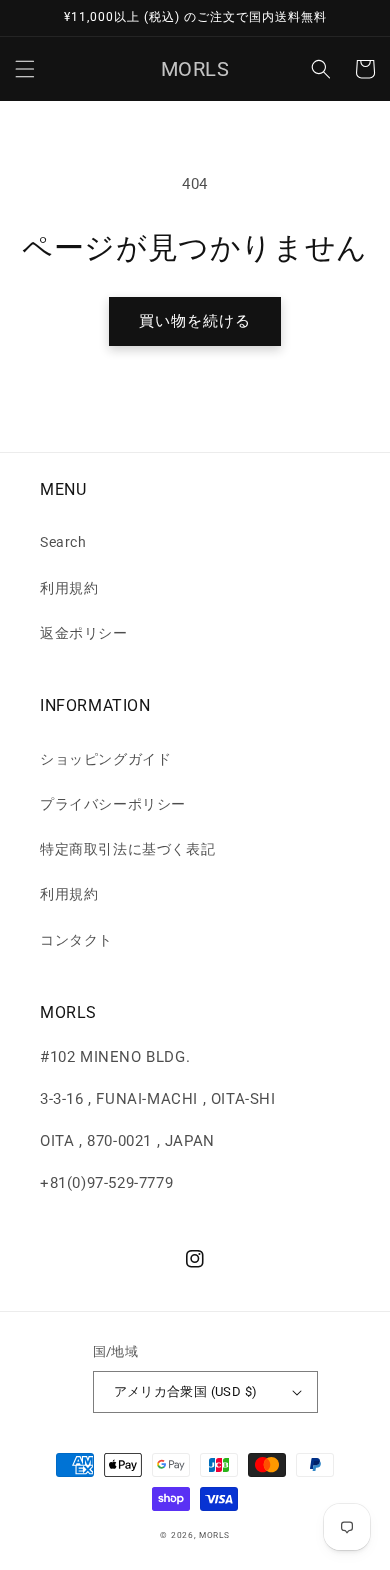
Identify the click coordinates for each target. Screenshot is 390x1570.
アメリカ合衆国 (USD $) (186, 1391)
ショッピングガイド (105, 759)
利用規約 (69, 588)
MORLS (214, 1535)
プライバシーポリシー (113, 804)
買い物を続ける (195, 321)
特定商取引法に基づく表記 (127, 849)
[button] (25, 69)
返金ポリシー (84, 633)
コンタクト (76, 940)
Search (63, 542)
